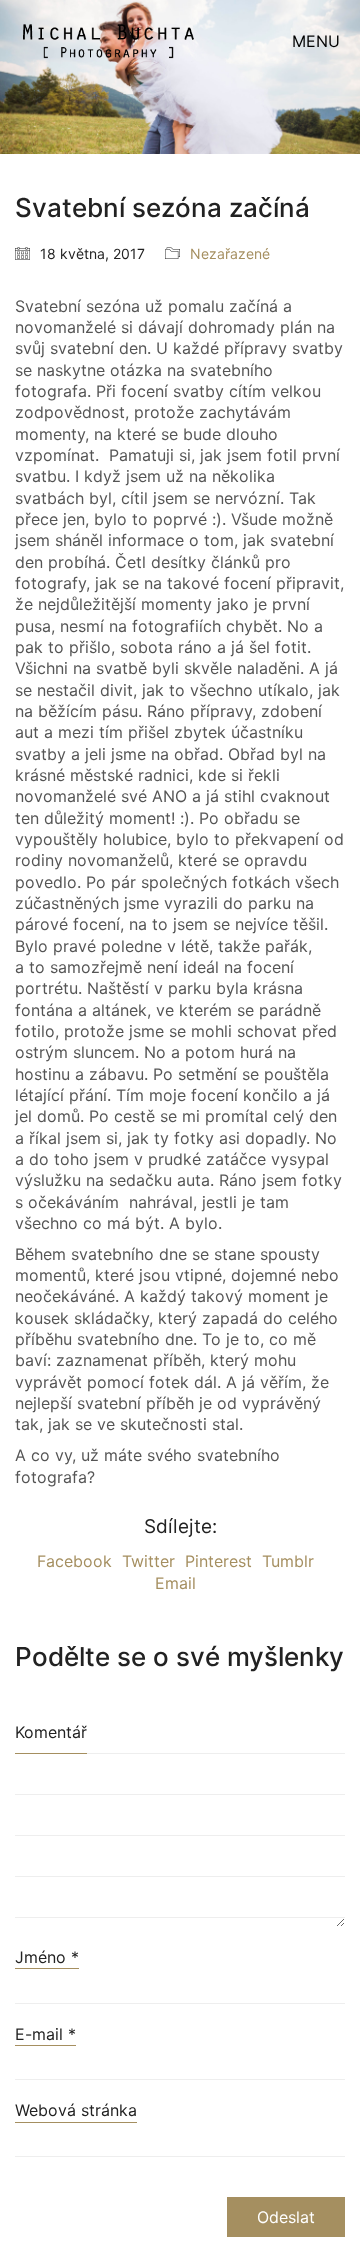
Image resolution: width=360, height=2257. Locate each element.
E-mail (45, 2034)
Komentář (51, 1732)
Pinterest (218, 1561)
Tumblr (288, 1561)
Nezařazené (230, 253)
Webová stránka (76, 2110)
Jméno (47, 1957)
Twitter (148, 1561)
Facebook (74, 1561)
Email (175, 1583)
